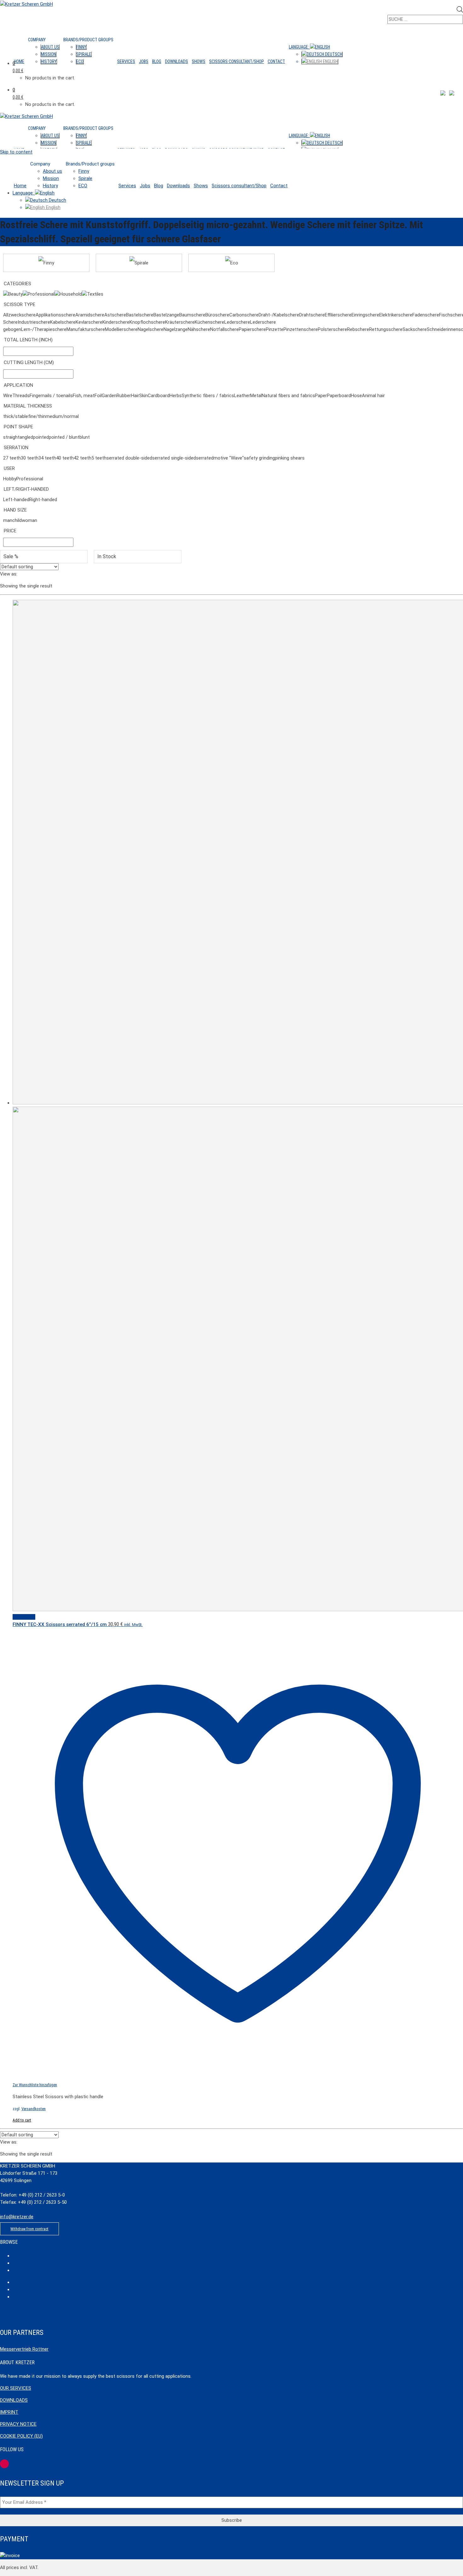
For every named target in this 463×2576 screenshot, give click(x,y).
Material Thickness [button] (28, 406)
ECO (80, 61)
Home (19, 61)
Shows (199, 61)
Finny (81, 47)
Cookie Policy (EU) (21, 2436)
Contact (276, 61)
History (49, 61)
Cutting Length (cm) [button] (29, 362)
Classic (19, 2256)
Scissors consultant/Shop (237, 61)
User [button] (9, 468)
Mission (49, 54)
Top (24, 2556)
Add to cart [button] (22, 2120)
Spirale (84, 54)
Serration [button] (16, 448)
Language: (299, 47)
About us (50, 47)
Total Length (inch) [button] (28, 340)
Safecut (19, 2282)
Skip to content (16, 152)
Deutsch (333, 54)
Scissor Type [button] (20, 304)
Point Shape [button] (18, 427)
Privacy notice (18, 2424)
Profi (16, 2263)
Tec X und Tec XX (27, 2290)
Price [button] (10, 531)
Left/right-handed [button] (26, 489)
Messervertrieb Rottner (24, 2349)
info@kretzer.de (17, 2217)
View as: (9, 574)
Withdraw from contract (29, 2229)
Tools (17, 2297)
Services (126, 61)
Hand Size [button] (15, 510)
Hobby (18, 2270)
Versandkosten (34, 2109)
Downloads (177, 61)
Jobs (144, 61)
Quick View (24, 1617)
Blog (157, 61)
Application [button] (18, 385)
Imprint (9, 2412)
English (330, 61)
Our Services (16, 2388)
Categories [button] (17, 284)
